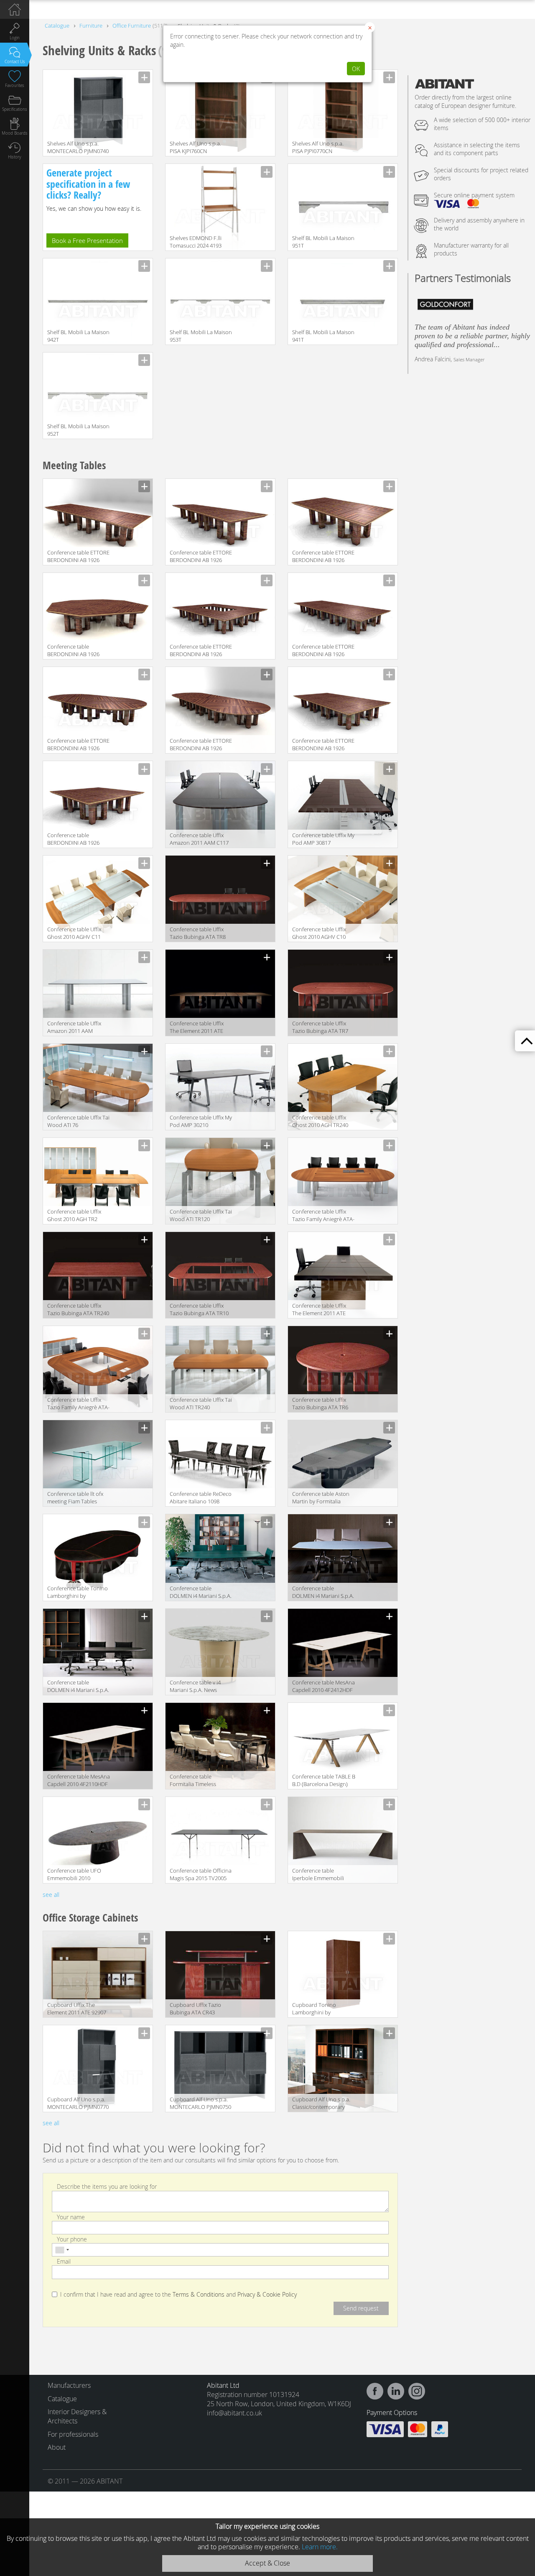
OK (356, 69)
